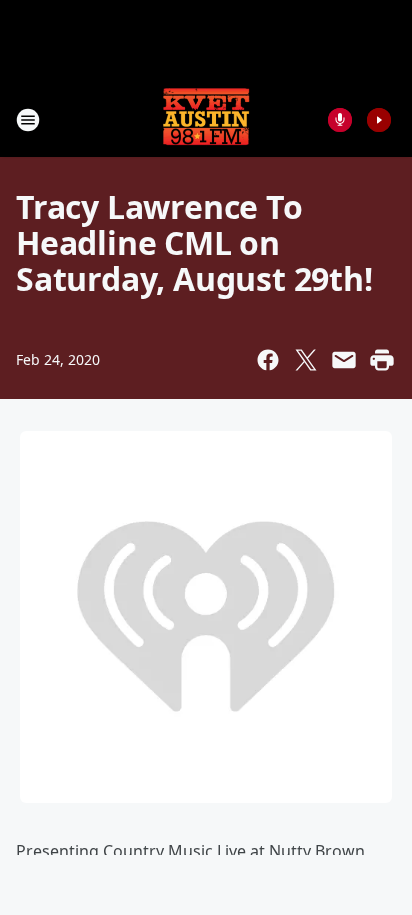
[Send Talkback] (340, 120)
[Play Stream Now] (379, 120)
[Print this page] (382, 360)
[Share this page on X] (306, 360)
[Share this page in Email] (344, 360)
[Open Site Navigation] (28, 120)
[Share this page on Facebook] (268, 360)
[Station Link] (206, 119)
